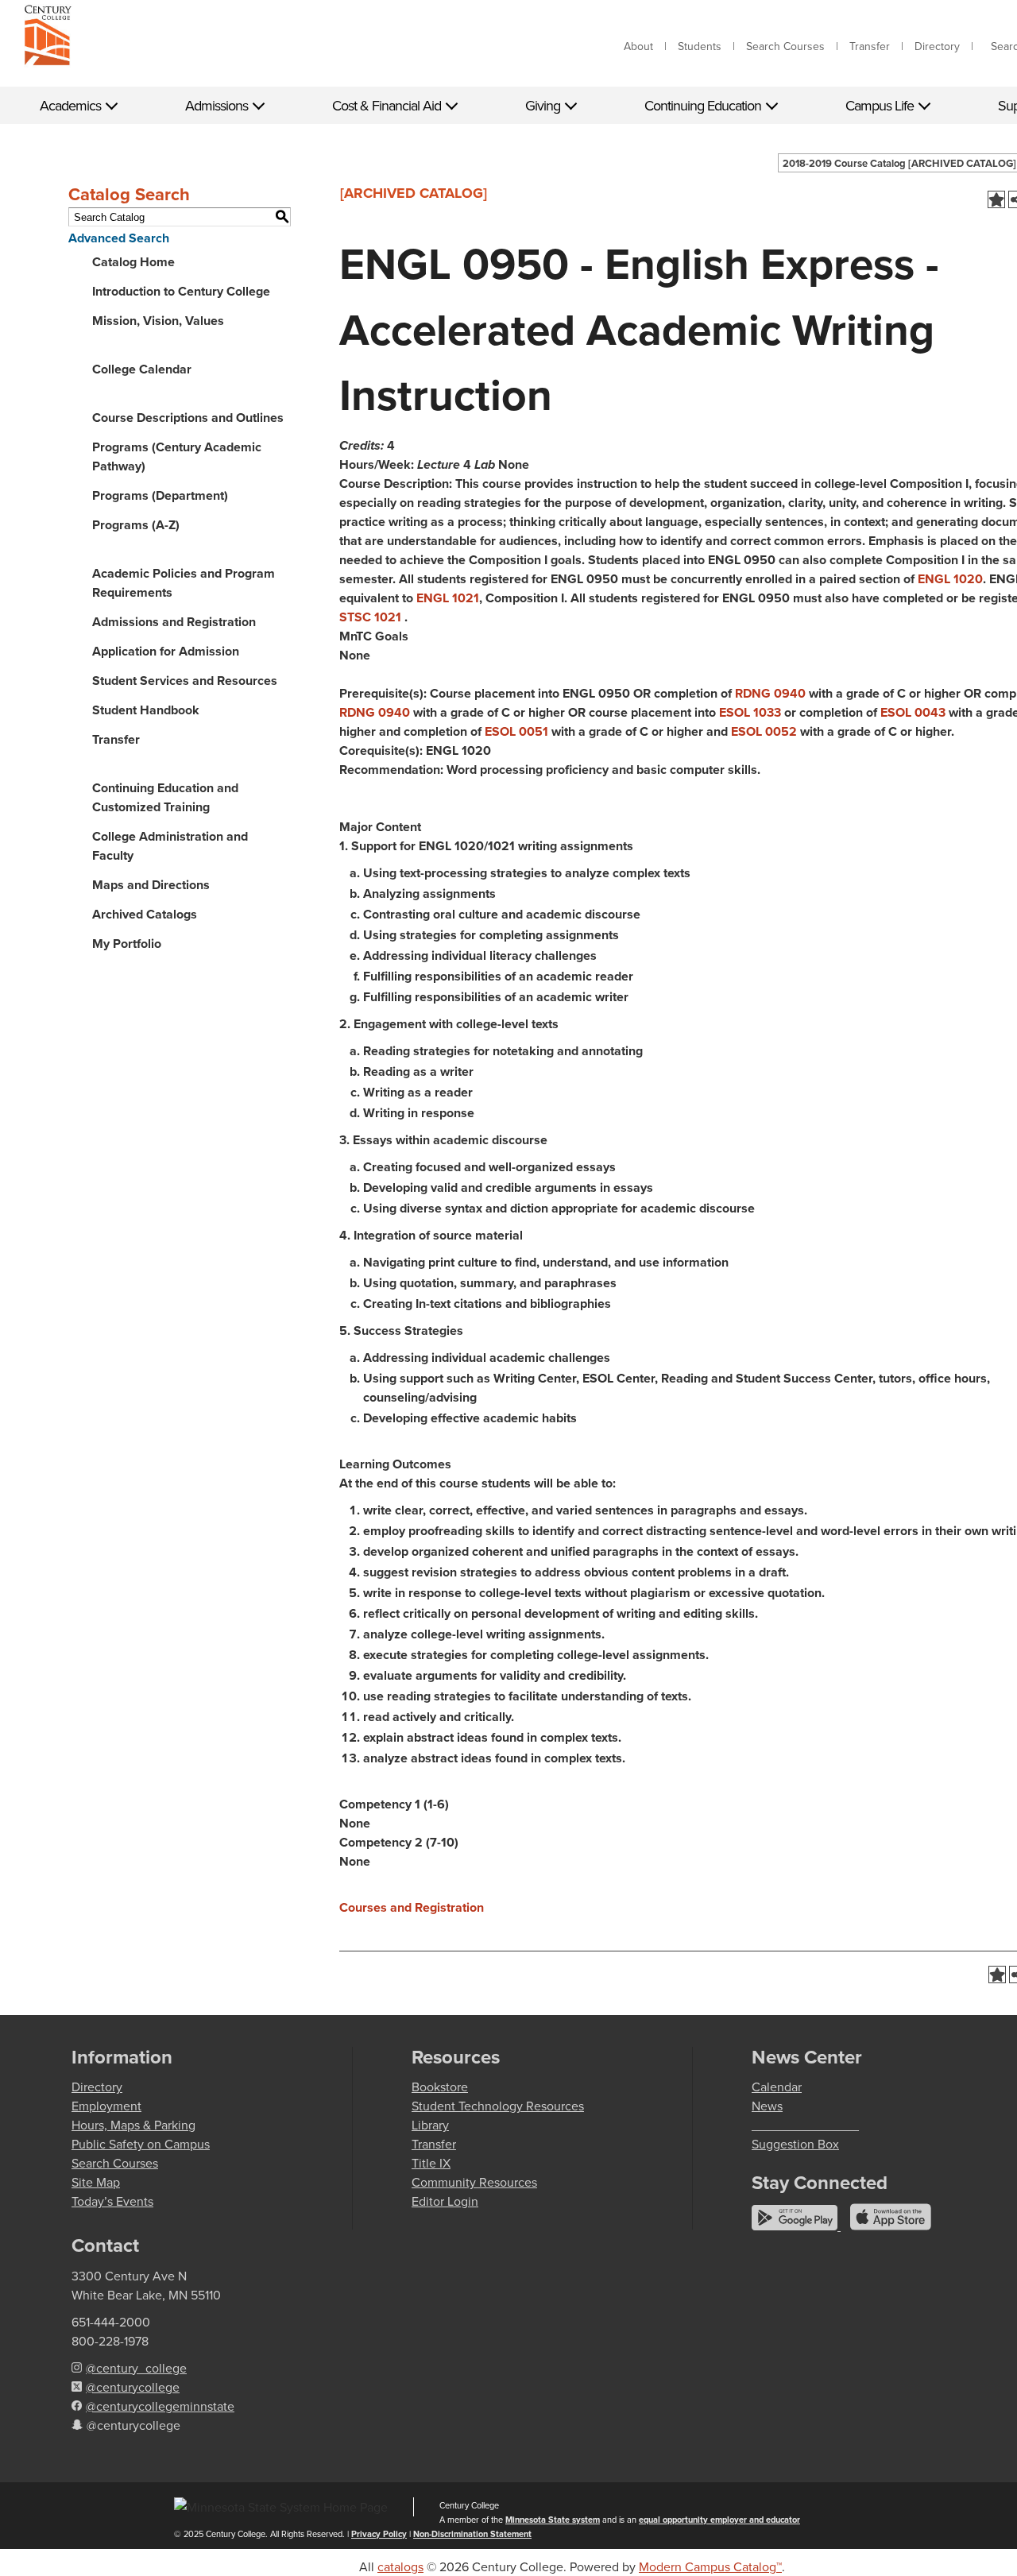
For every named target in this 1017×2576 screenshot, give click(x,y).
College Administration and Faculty (170, 846)
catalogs (400, 2566)
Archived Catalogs (145, 914)
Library (430, 2125)
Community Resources (474, 2182)
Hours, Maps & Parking (133, 2125)
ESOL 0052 (764, 731)
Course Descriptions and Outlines (188, 418)
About (638, 46)
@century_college (136, 2368)
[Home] (48, 38)
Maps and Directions (151, 885)
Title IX (431, 2163)
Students (700, 46)
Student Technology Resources (498, 2106)
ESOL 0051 (516, 731)
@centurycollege (133, 2387)
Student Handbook (146, 710)
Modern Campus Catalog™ (710, 2566)
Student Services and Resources (185, 681)
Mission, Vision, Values (158, 321)
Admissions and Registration (174, 622)
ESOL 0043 (913, 712)
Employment (106, 2106)
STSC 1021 (370, 617)
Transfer (870, 46)
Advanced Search (119, 238)
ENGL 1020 (950, 579)
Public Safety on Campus (141, 2144)
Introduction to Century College (181, 291)
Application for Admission (166, 651)
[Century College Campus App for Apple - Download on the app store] (891, 2226)
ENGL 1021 (448, 598)
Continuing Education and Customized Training (165, 797)
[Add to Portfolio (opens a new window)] (996, 199)
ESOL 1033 (750, 712)
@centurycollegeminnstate (160, 2406)
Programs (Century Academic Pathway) (177, 456)
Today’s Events (112, 2201)
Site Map (96, 2182)
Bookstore (440, 2087)
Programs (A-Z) (136, 525)
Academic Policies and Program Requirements (184, 583)
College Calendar (142, 369)
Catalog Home (133, 262)
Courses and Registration (412, 1907)
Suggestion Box (795, 2144)
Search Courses (785, 46)
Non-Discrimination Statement (472, 2534)
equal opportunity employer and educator (719, 2520)
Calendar (777, 2087)
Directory (937, 46)
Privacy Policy (379, 2534)
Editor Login (445, 2201)
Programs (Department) (160, 495)
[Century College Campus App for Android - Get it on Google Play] (796, 2226)
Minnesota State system (553, 2520)
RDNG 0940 (770, 693)
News (767, 2106)
